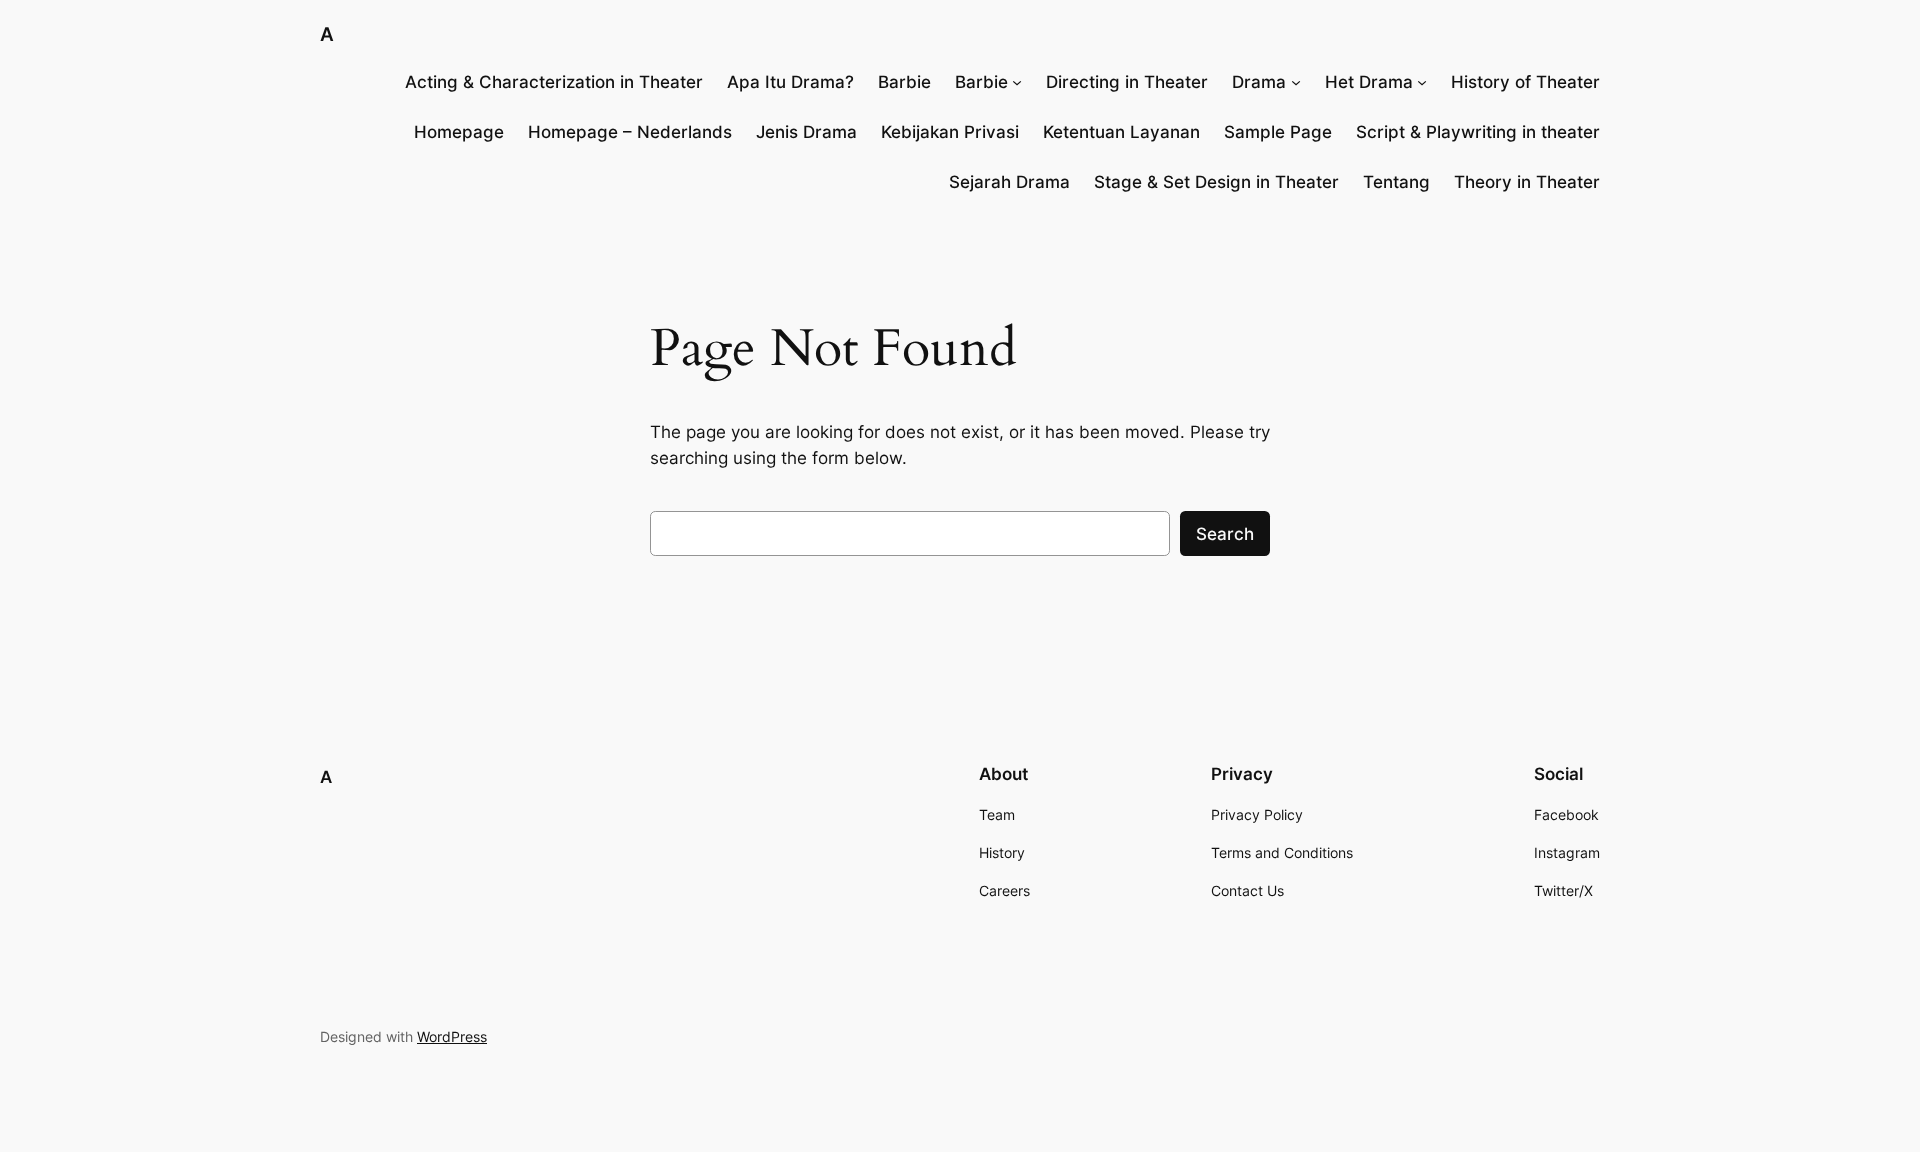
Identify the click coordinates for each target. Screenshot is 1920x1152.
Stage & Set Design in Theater (1216, 182)
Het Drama (1369, 82)
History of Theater (1525, 82)
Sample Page (1278, 132)
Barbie (904, 82)
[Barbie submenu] (1017, 82)
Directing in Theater (1127, 82)
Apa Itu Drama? (790, 82)
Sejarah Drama (1009, 182)
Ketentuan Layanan (1121, 132)
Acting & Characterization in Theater (554, 82)
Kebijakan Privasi (950, 132)
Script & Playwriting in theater (1478, 132)
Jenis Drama (806, 132)
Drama (1259, 82)
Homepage (459, 132)
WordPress (452, 1036)
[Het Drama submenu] (1422, 82)
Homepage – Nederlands (630, 132)
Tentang (1396, 182)
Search (1225, 534)
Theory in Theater (1527, 182)
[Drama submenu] (1296, 82)
